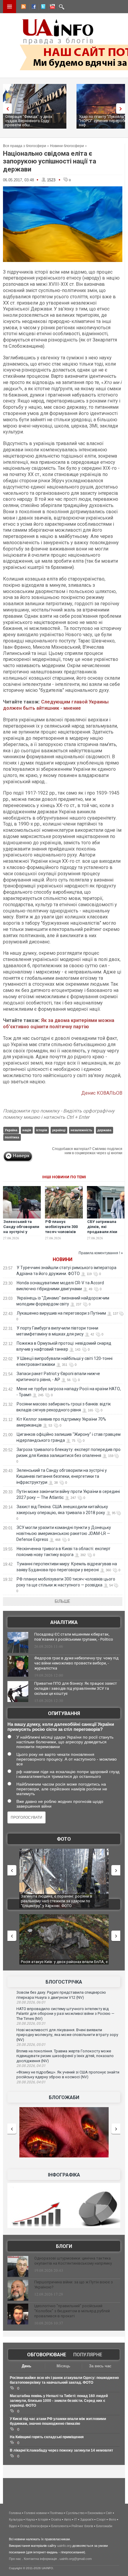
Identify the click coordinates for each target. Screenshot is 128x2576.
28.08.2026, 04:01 (31, 2082)
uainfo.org (64, 2546)
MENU (10, 7)
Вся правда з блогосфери (25, 146)
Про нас (15, 2559)
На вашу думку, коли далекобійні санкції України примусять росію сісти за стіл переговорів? (61, 1727)
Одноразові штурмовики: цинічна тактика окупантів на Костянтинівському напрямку (73, 2261)
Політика (56, 2513)
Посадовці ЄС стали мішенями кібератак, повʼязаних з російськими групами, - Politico (74, 1637)
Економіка (95, 2513)
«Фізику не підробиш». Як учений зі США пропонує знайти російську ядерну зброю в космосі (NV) (68, 2075)
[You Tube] (51, 7)
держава (104, 1130)
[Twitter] (42, 7)
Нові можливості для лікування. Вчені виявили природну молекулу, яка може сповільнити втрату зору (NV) (67, 2035)
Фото (64, 1839)
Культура (16, 2519)
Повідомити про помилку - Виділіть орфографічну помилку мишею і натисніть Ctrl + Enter (59, 1114)
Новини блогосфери (67, 146)
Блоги (64, 2246)
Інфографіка (64, 2175)
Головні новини (35, 2513)
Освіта (56, 2519)
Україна (11, 1130)
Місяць (63, 2366)
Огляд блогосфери (34, 2526)
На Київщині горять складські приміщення (47, 2437)
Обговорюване (47, 2355)
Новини (63, 1259)
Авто (68, 2519)
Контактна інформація (40, 2559)
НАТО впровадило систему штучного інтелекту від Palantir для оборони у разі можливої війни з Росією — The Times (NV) (65, 2014)
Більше (63, 1601)
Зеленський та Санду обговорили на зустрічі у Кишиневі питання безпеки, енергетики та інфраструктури (62, 1476)
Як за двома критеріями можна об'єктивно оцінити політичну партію (59, 1023)
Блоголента (60, 2526)
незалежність (81, 1130)
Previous (6, 109)
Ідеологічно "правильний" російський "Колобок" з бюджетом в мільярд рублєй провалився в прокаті (72, 2311)
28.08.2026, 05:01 (31, 2045)
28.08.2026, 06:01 (31, 2002)
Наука (30, 2519)
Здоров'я (87, 2519)
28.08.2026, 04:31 (31, 2066)
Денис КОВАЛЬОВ (102, 1093)
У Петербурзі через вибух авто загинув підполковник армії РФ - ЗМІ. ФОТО (56, 1899)
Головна (15, 2513)
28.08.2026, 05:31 (31, 2023)
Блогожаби (64, 2097)
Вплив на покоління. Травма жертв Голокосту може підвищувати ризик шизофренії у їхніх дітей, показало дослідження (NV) (65, 2056)
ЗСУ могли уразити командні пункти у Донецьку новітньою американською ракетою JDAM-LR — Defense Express (64, 1533)
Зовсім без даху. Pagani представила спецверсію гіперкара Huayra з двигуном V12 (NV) (61, 1995)
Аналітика (64, 1622)
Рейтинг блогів (82, 2526)
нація (27, 1130)
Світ (109, 2513)
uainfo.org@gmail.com (76, 2559)
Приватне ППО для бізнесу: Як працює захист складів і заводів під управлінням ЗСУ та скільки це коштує (76, 1688)
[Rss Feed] (23, 7)
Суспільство (75, 2513)
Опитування (64, 1713)
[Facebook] (32, 7)
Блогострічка (64, 1982)
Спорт (101, 2519)
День (26, 2366)
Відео (13, 2526)
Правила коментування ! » (101, 1253)
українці (59, 1130)
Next (122, 109)
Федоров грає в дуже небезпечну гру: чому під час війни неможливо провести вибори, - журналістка (76, 1663)
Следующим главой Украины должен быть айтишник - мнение (56, 705)
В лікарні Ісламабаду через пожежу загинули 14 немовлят (61, 2450)
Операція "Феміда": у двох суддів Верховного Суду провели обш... (29, 121)
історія (42, 1130)
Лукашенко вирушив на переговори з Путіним (61, 1313)
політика (12, 1137)
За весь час (100, 2366)
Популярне (88, 2355)
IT (76, 2519)
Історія (43, 2519)
